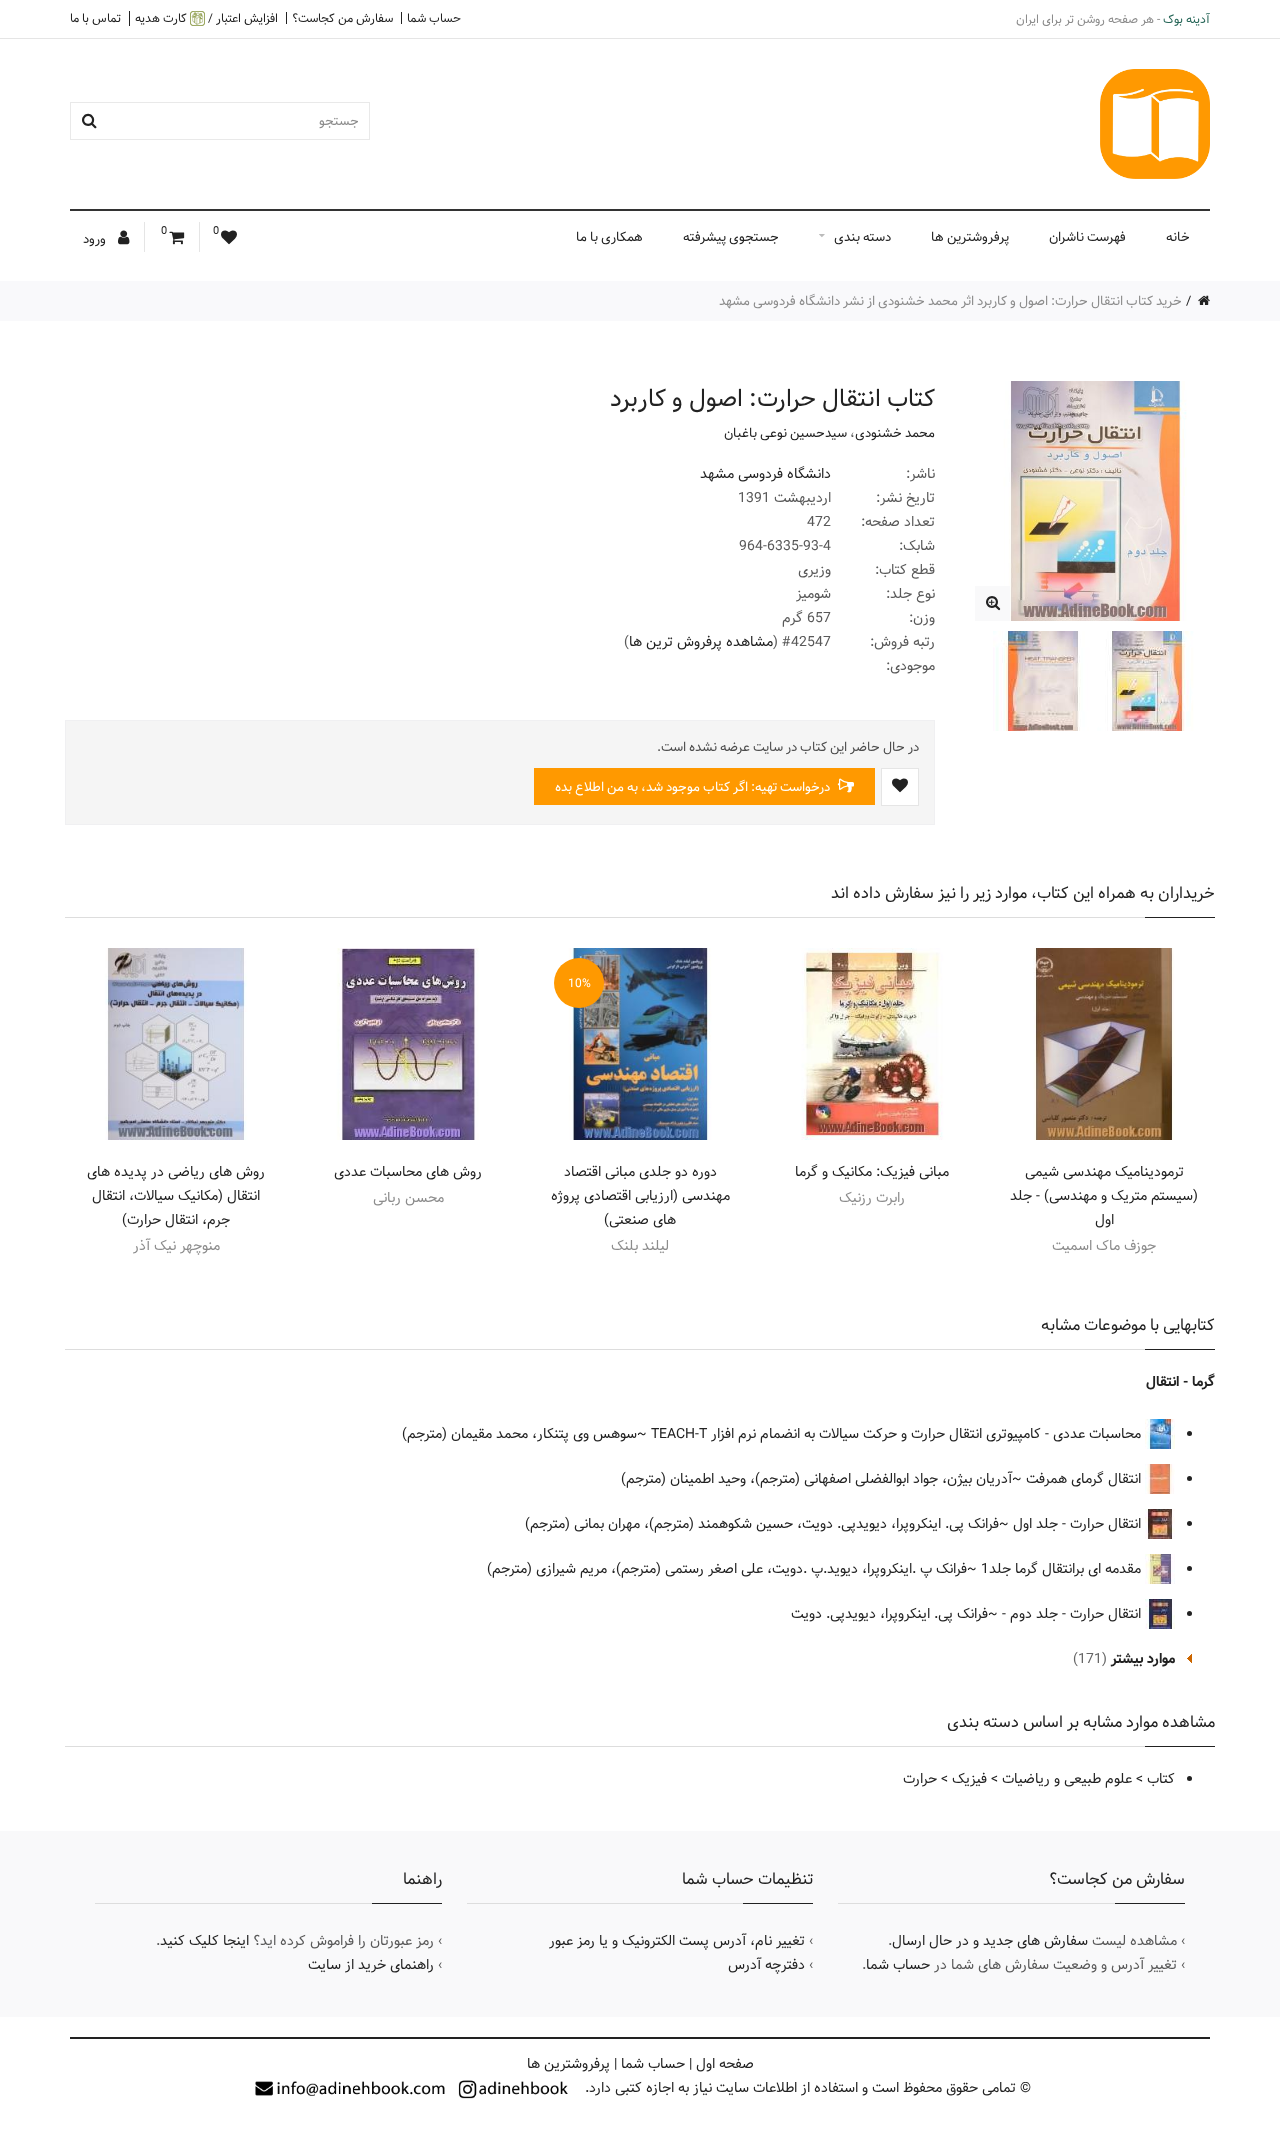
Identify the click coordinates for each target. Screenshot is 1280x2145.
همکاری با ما (609, 237)
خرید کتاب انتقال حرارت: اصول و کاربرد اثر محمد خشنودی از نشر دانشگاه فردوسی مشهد (950, 301)
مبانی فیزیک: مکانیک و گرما (872, 1172)
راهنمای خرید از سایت (371, 1965)
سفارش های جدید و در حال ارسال (990, 1941)
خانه (1178, 237)
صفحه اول (725, 2064)
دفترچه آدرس (766, 1965)
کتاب (1161, 1779)
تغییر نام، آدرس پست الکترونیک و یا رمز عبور (677, 1941)
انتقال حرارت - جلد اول (1079, 1524)
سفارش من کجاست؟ (342, 18)
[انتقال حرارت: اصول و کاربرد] (992, 603)
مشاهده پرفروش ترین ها (701, 642)
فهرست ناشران (1087, 237)
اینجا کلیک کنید (204, 1941)
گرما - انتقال (1180, 1382)
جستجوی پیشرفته (731, 237)
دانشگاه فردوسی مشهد (765, 474)
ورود (96, 239)
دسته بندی (862, 237)
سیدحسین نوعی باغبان (785, 433)
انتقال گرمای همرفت (1085, 1479)
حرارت (920, 1779)
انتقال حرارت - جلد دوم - (1073, 1614)
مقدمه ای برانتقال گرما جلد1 (1063, 1569)
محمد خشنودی (895, 433)
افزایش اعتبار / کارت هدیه (206, 18)
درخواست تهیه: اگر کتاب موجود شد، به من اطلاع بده (694, 787)
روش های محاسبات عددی (408, 1172)
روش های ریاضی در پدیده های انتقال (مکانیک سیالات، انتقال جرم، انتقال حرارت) (176, 1196)
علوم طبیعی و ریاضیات (1067, 1779)
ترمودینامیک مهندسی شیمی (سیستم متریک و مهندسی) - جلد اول (1104, 1196)
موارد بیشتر (1143, 1659)
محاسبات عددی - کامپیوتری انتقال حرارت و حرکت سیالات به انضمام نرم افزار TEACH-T (898, 1434)
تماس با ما (95, 18)
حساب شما (434, 18)
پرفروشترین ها (970, 237)
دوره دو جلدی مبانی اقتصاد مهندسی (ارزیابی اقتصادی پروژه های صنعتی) (640, 1196)
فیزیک (969, 1779)
